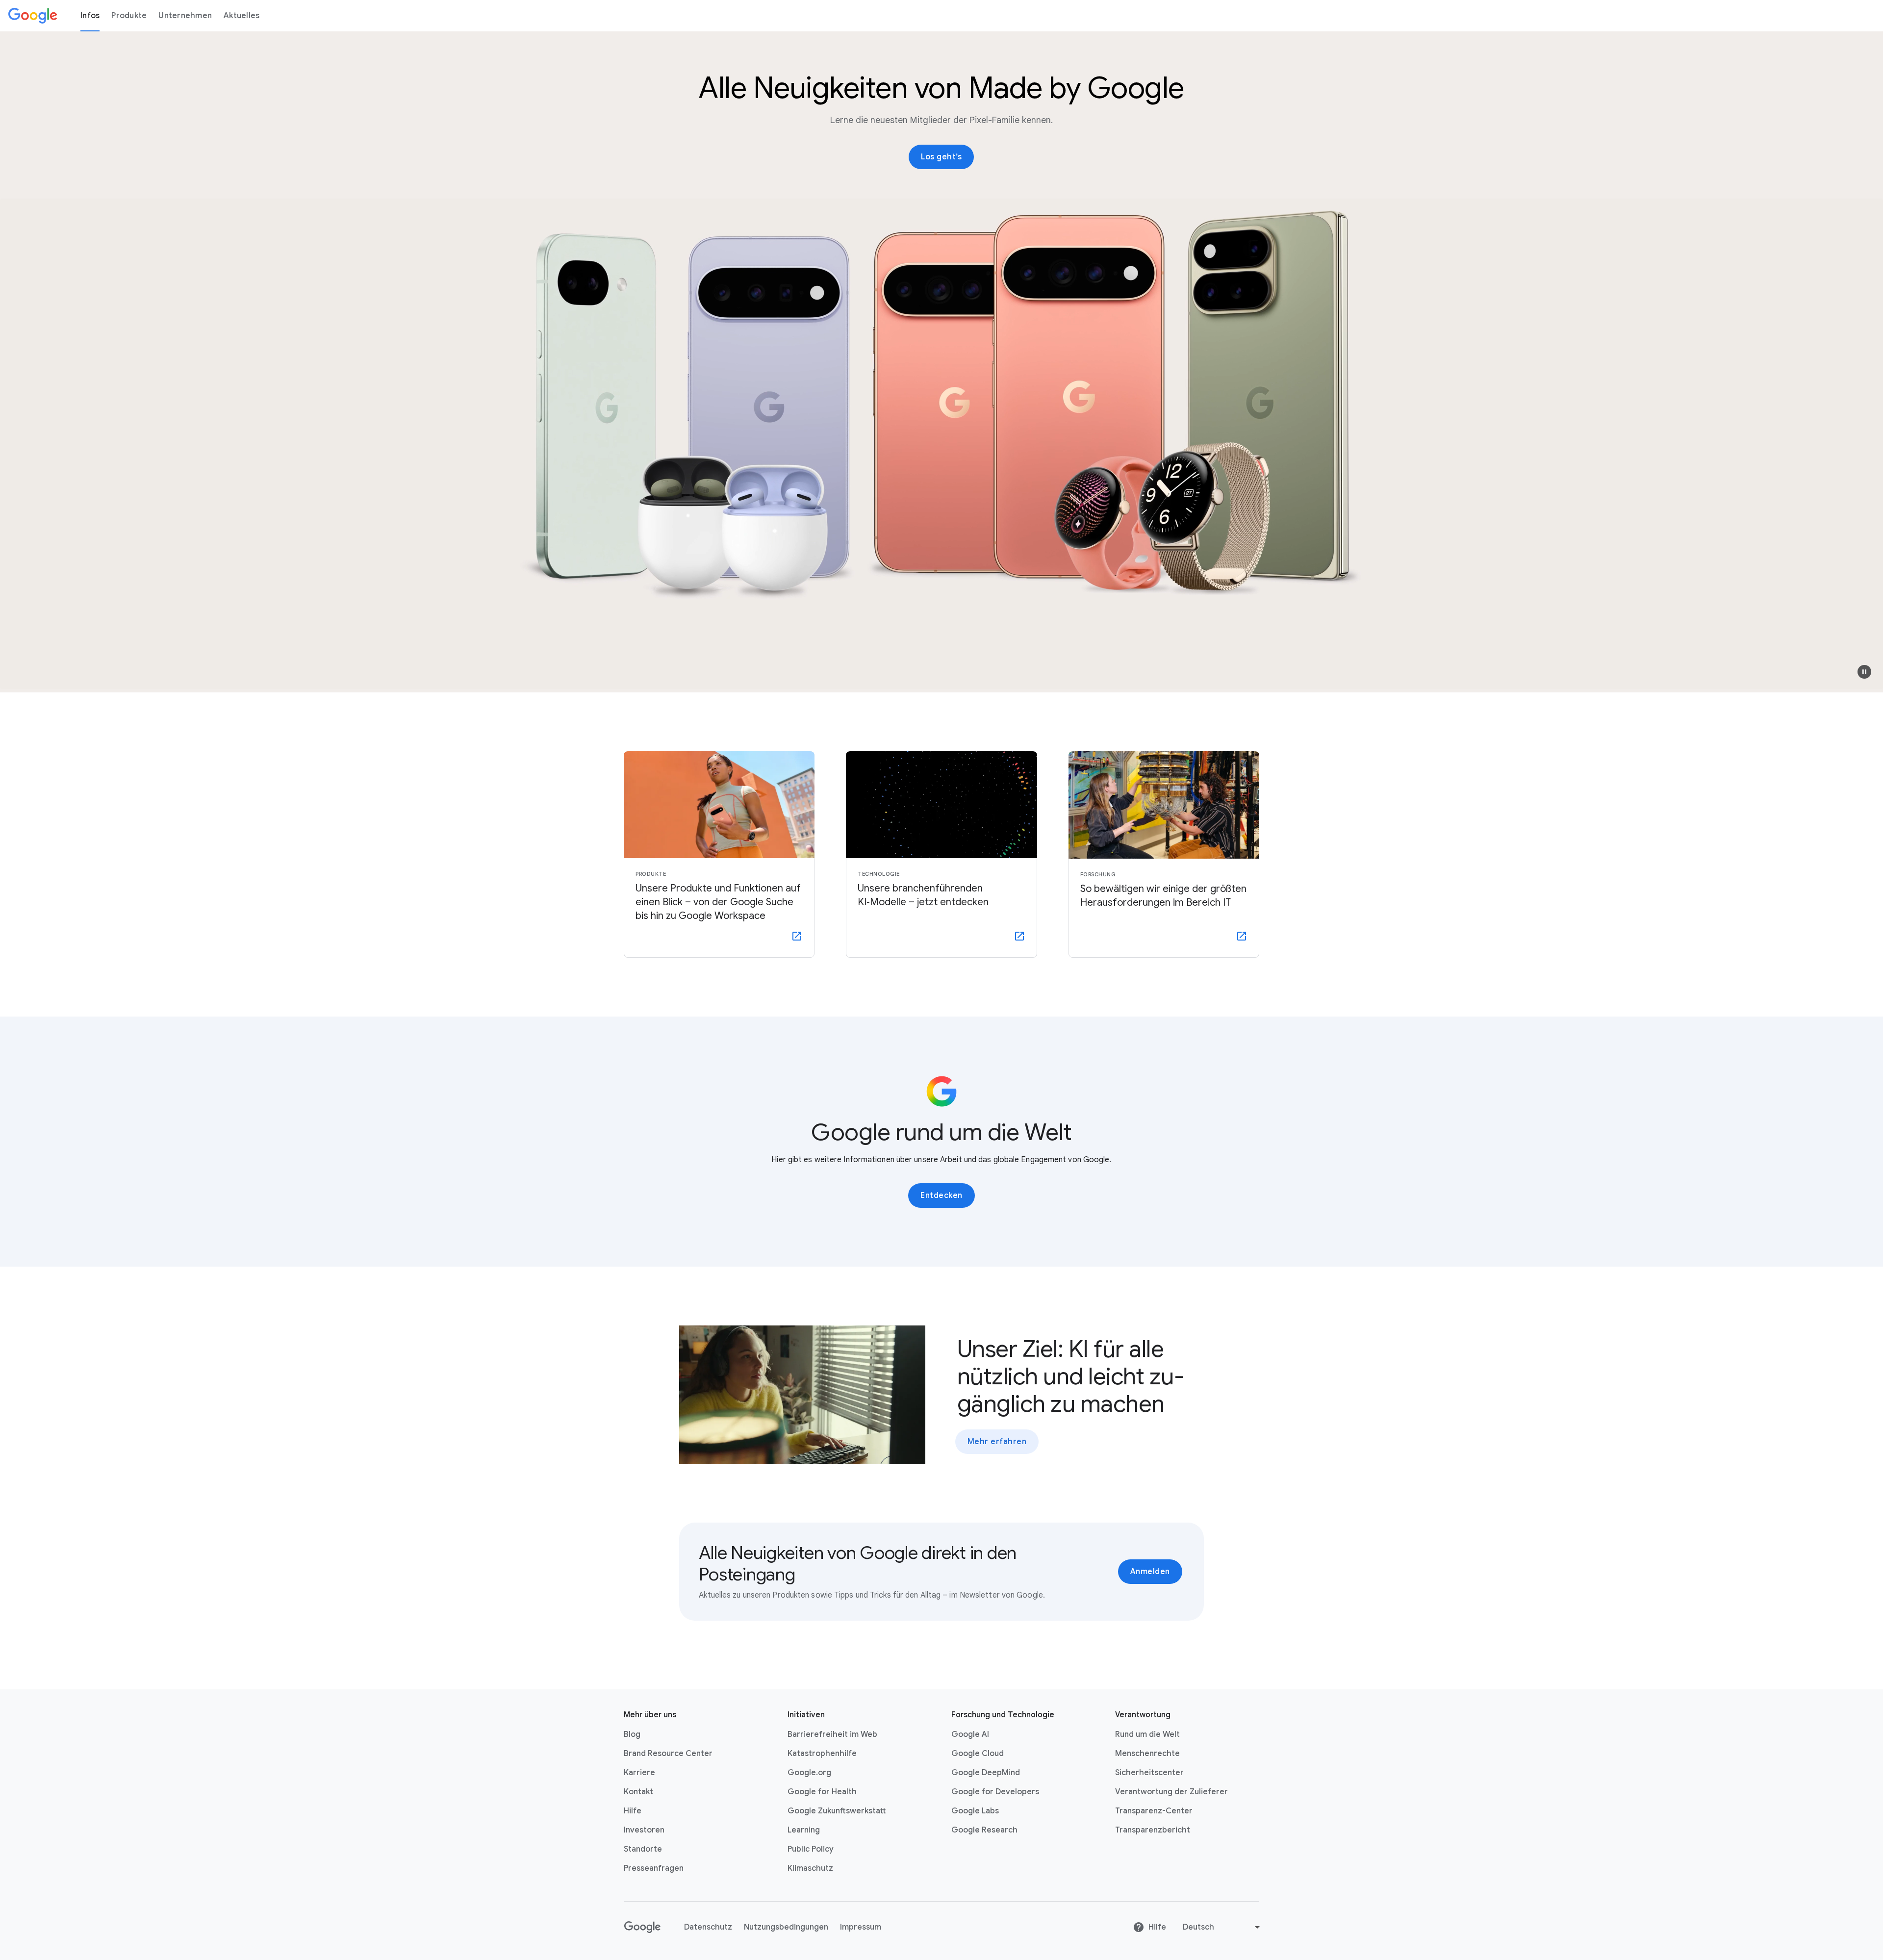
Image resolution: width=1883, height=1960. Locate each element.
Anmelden (1150, 1572)
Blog (632, 1734)
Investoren (644, 1830)
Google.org (809, 1773)
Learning (804, 1830)
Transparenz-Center (1154, 1811)
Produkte (129, 16)
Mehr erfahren (997, 1442)
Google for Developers (995, 1792)
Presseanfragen (654, 1868)
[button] (1864, 672)
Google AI (970, 1734)
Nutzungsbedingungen (786, 1927)
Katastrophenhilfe (822, 1754)
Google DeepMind (986, 1773)
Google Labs (975, 1811)
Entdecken (941, 1196)
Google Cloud (978, 1754)
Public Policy (811, 1849)
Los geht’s (941, 157)
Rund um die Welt (1147, 1734)
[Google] (33, 16)
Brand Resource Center (668, 1754)
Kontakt (638, 1792)
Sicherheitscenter (1149, 1773)
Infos (90, 16)
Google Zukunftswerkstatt (837, 1811)
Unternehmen (185, 16)
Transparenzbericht (1153, 1830)
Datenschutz (708, 1927)
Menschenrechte (1147, 1754)
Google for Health (822, 1792)
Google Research (984, 1830)
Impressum (861, 1927)
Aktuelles (242, 16)
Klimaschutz (810, 1868)
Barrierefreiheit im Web (832, 1734)
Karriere (639, 1773)
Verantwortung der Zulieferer (1171, 1792)
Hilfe (633, 1811)
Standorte (643, 1849)
